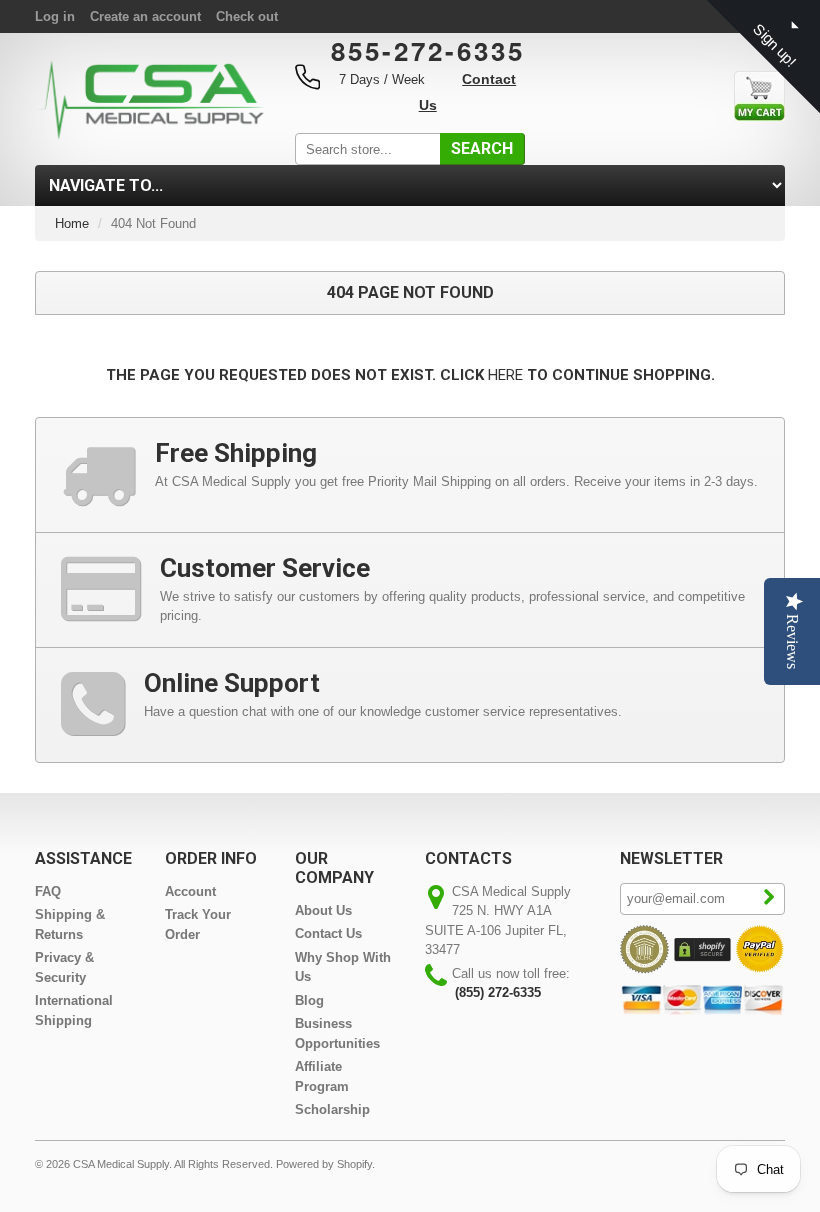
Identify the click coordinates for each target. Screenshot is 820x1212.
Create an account (145, 16)
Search (482, 148)
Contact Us (328, 933)
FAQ (48, 891)
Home (72, 223)
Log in (55, 16)
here (505, 375)
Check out (247, 16)
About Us (323, 910)
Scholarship (332, 1109)
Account (190, 891)
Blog (309, 1000)
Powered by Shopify (324, 1164)
